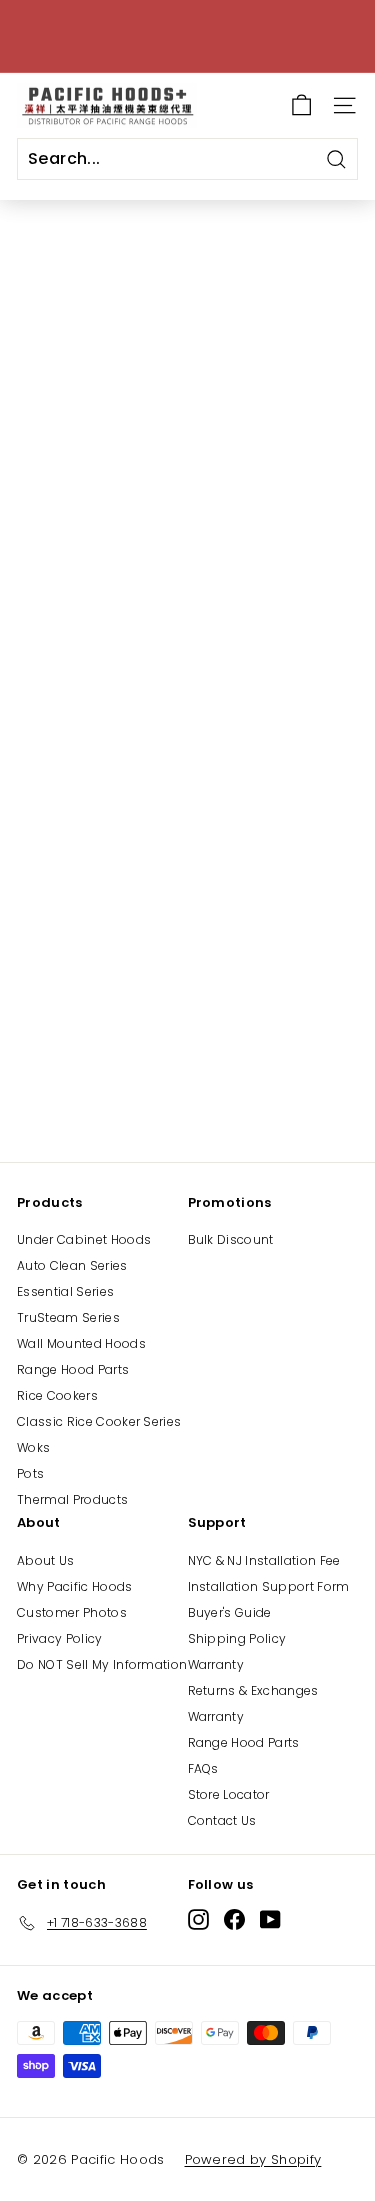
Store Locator (229, 1794)
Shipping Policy (237, 1638)
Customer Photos (72, 1612)
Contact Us (222, 1820)
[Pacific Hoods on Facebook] (234, 1919)
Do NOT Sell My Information (102, 1664)
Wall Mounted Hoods (81, 1343)
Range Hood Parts (73, 1369)
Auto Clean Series (72, 1265)
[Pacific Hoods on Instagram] (198, 1919)
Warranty (216, 1664)
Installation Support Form (269, 1586)
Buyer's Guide (230, 1612)
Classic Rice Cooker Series (99, 1421)
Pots (30, 1473)
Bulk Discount (231, 1239)
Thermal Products (72, 1499)
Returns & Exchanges (253, 1690)
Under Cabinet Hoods (84, 1239)
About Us (46, 1560)
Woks (33, 1447)
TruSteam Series (68, 1317)
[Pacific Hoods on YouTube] (270, 1919)
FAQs (203, 1768)
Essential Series (65, 1291)
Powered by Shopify (253, 2159)
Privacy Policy (60, 1638)
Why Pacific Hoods (75, 1586)
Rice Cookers (57, 1395)
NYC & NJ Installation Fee (264, 1560)
